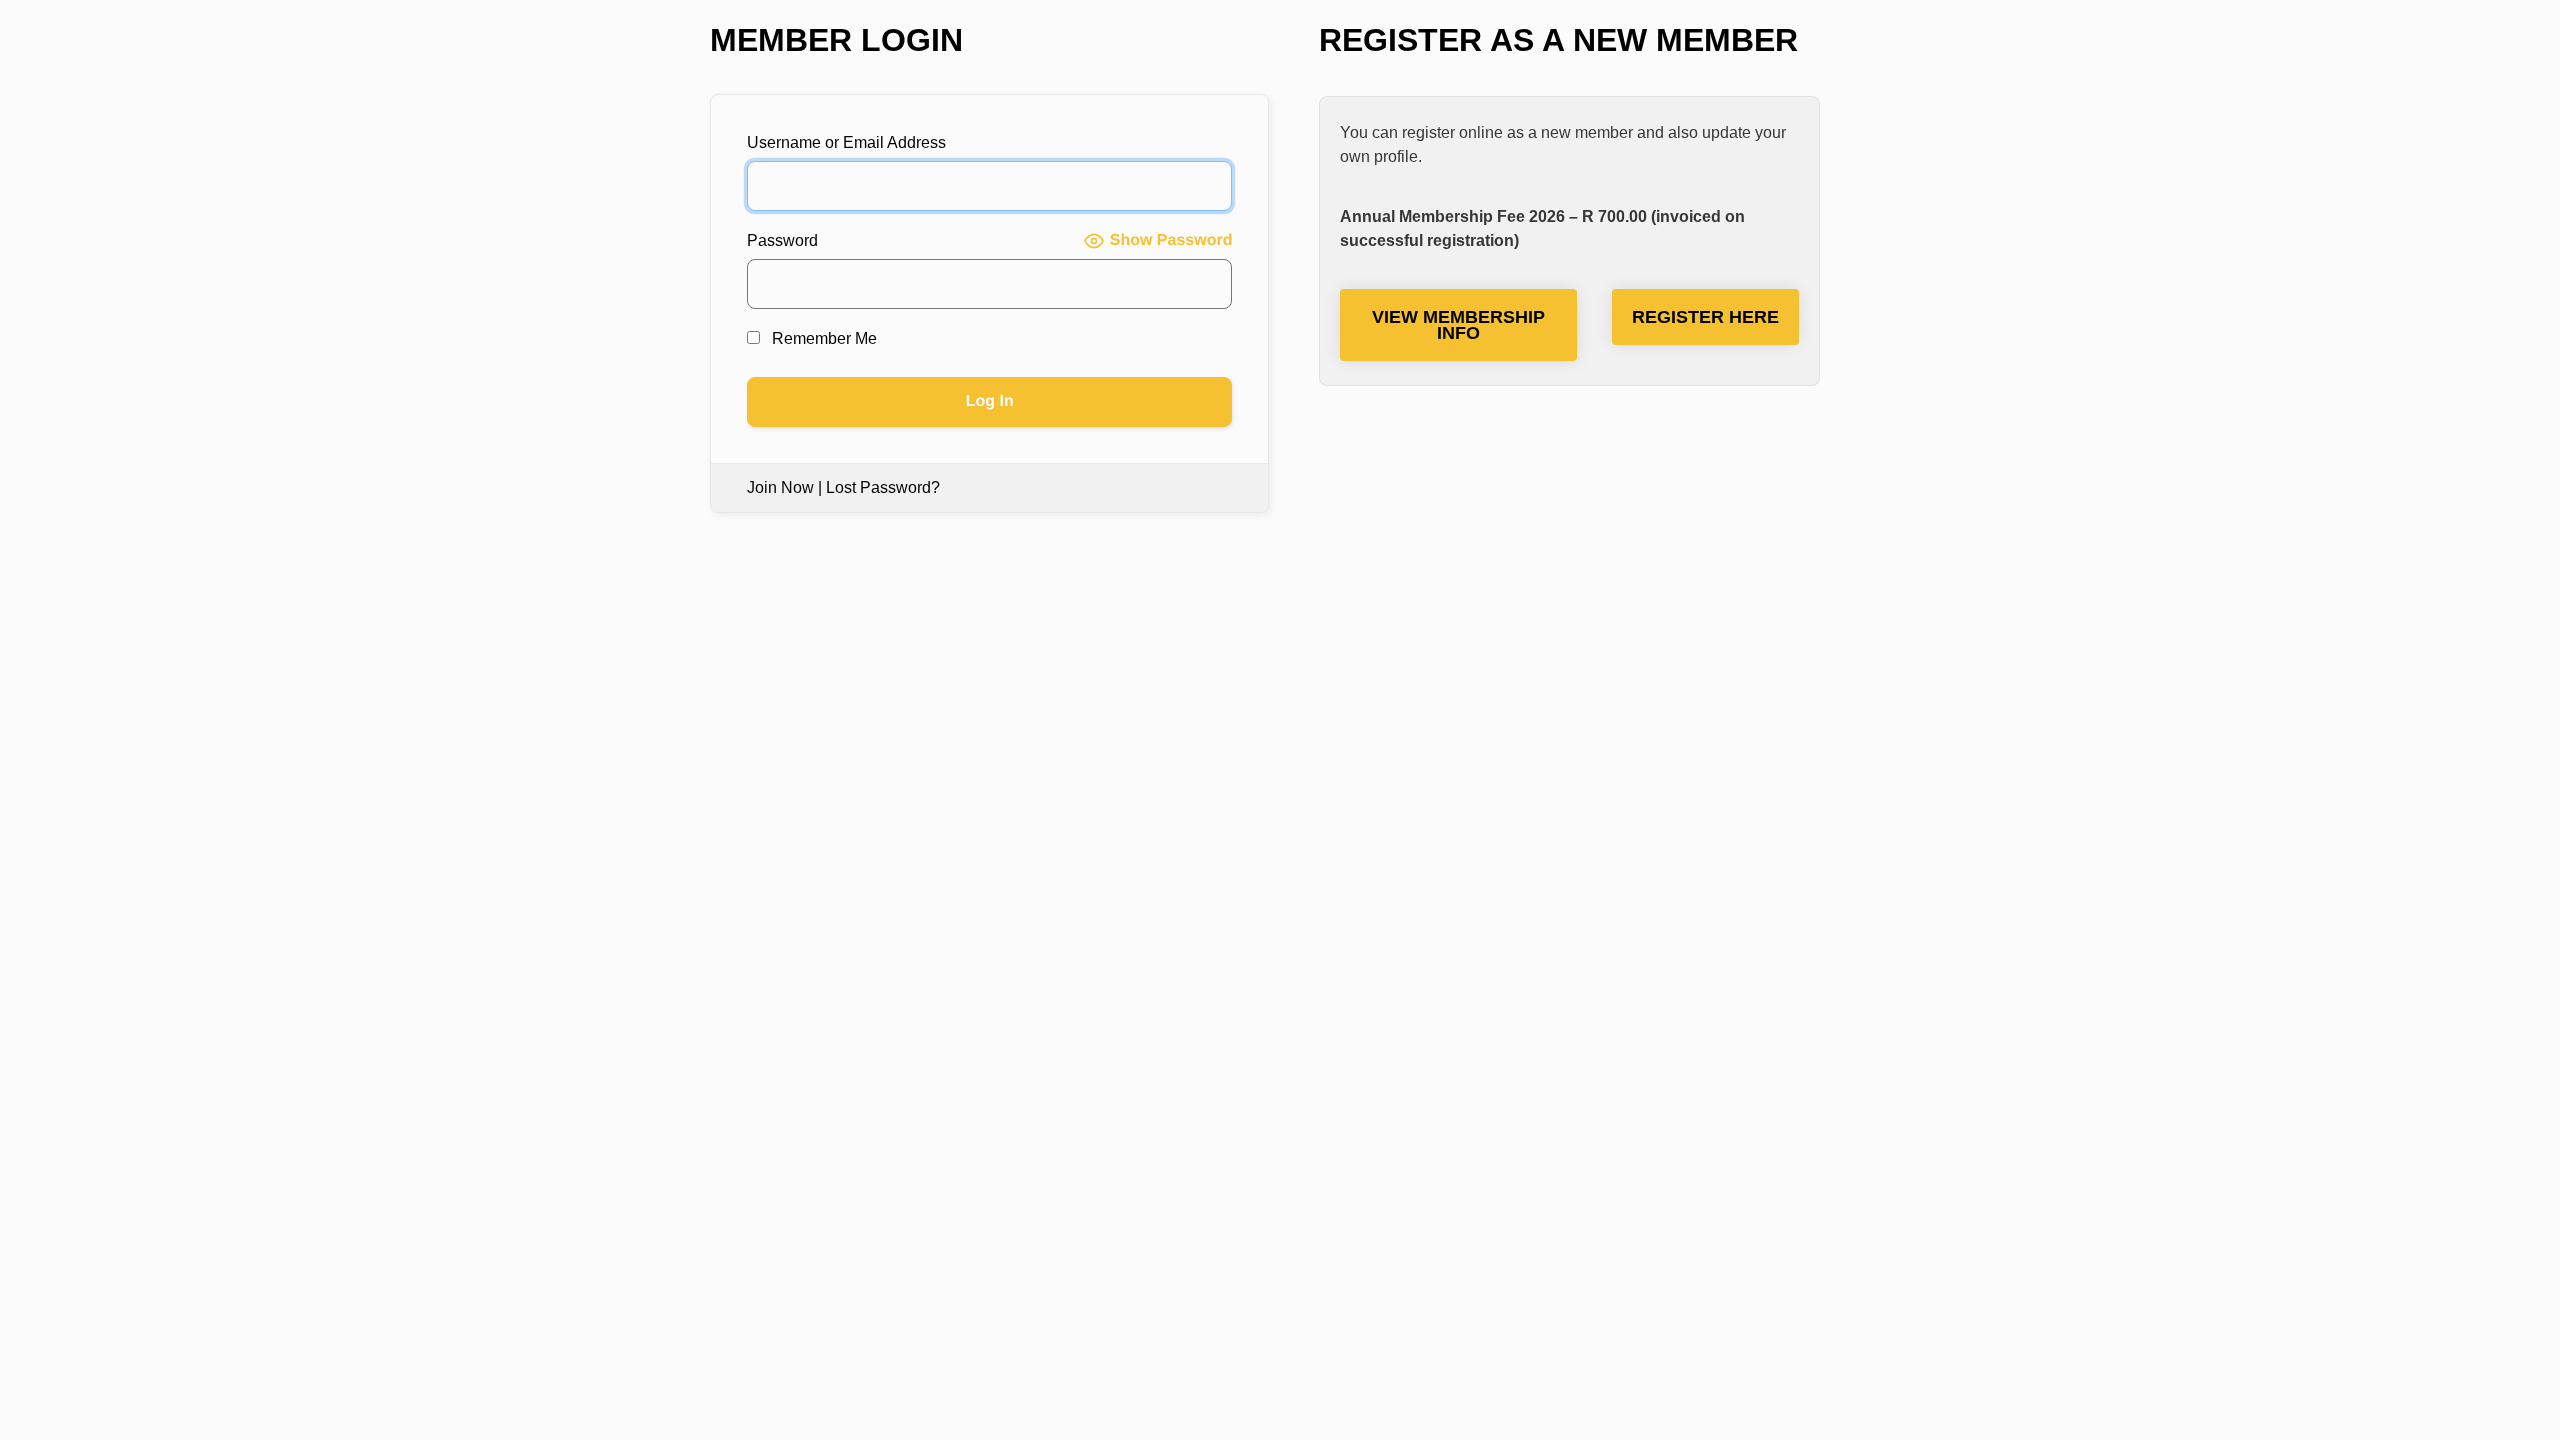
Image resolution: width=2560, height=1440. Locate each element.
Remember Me (822, 338)
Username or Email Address (846, 142)
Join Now (780, 487)
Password (782, 240)
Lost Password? (883, 487)
